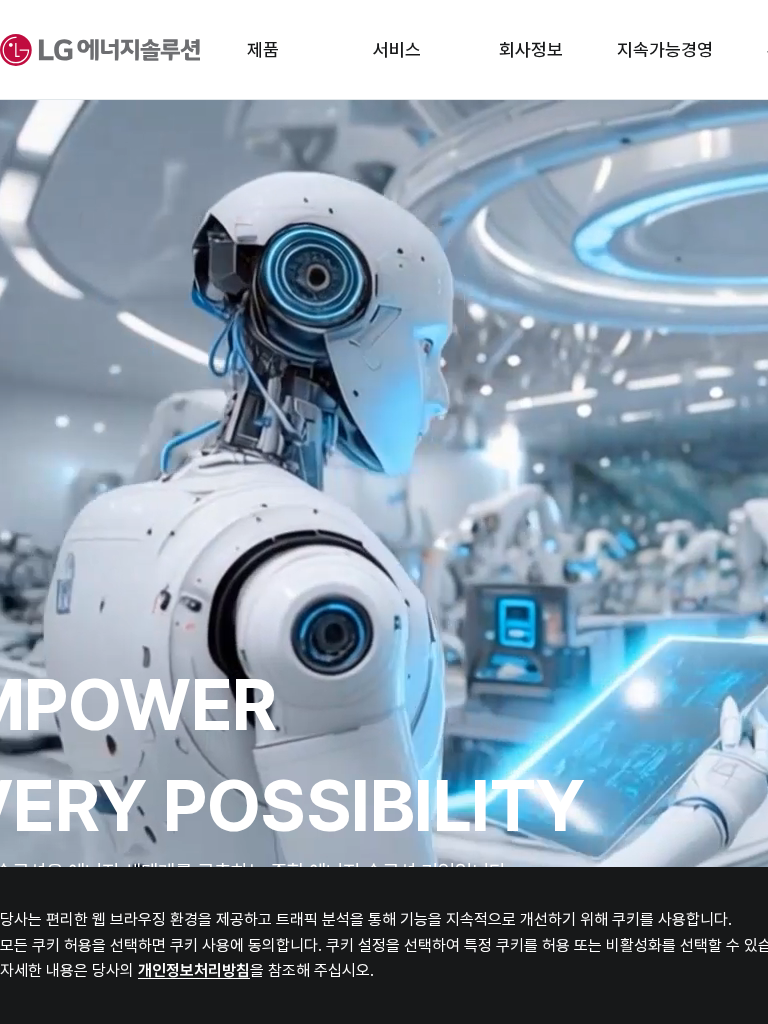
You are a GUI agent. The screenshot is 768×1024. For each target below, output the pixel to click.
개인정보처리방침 (194, 970)
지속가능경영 (665, 49)
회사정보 (531, 49)
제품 (263, 49)
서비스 (397, 49)
